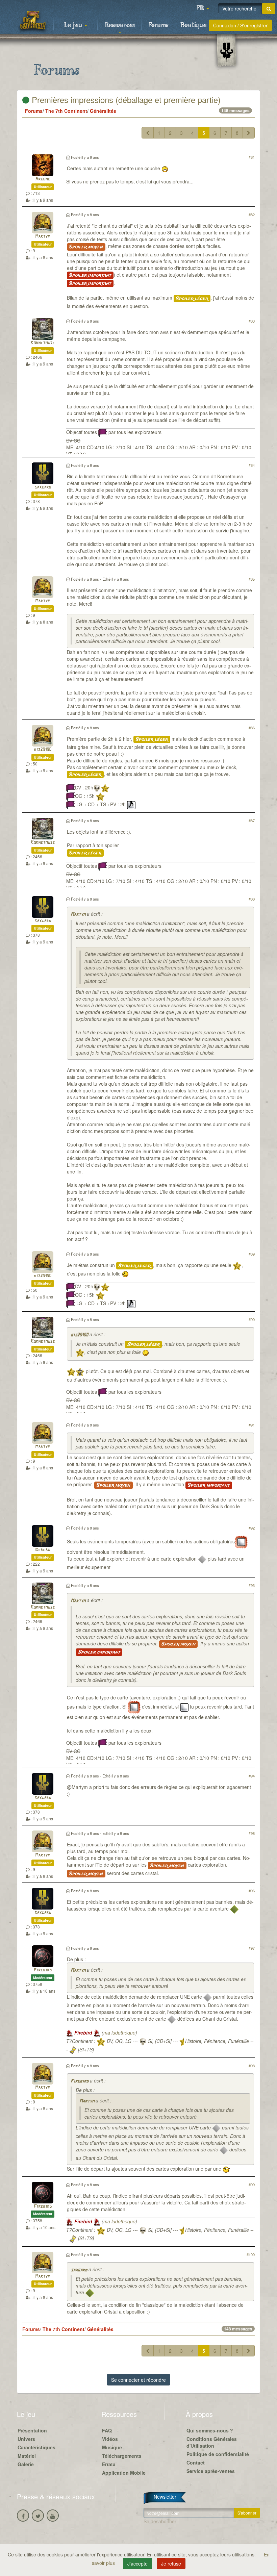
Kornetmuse (43, 343)
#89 (252, 1254)
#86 (252, 728)
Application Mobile (124, 2473)
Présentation (32, 2430)
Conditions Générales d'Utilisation (212, 2442)
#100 (251, 2254)
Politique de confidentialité (218, 2454)
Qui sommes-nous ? (210, 2430)
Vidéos (110, 2439)
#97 (252, 1948)
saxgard (43, 487)
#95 (252, 1833)
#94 (252, 1776)
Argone (43, 179)
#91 (252, 1425)
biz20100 (43, 750)
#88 (252, 899)
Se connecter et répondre (138, 2380)
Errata (109, 2464)
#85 (252, 579)
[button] (203, 8)
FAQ (107, 2430)
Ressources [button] (120, 25)
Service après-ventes (211, 2471)
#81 (252, 157)
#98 (252, 2066)
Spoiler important (90, 275)
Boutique (193, 25)
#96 (252, 1891)
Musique (112, 2447)
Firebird (43, 1970)
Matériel (27, 2456)
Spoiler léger (192, 299)
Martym (43, 237)
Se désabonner (160, 2521)
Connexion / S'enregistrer (240, 25)
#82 (252, 214)
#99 (252, 2184)
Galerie (26, 2464)
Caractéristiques (36, 2447)
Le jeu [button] (74, 25)
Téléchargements (122, 2456)
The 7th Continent (66, 111)
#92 (252, 1528)
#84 (252, 465)
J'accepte (137, 2564)
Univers (26, 2439)
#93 (252, 1585)
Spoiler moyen (86, 247)
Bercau (43, 1550)
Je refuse (171, 2564)
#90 (252, 1319)
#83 (252, 321)
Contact (196, 2463)
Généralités (103, 111)
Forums (158, 25)
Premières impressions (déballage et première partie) (125, 99)
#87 (252, 820)
